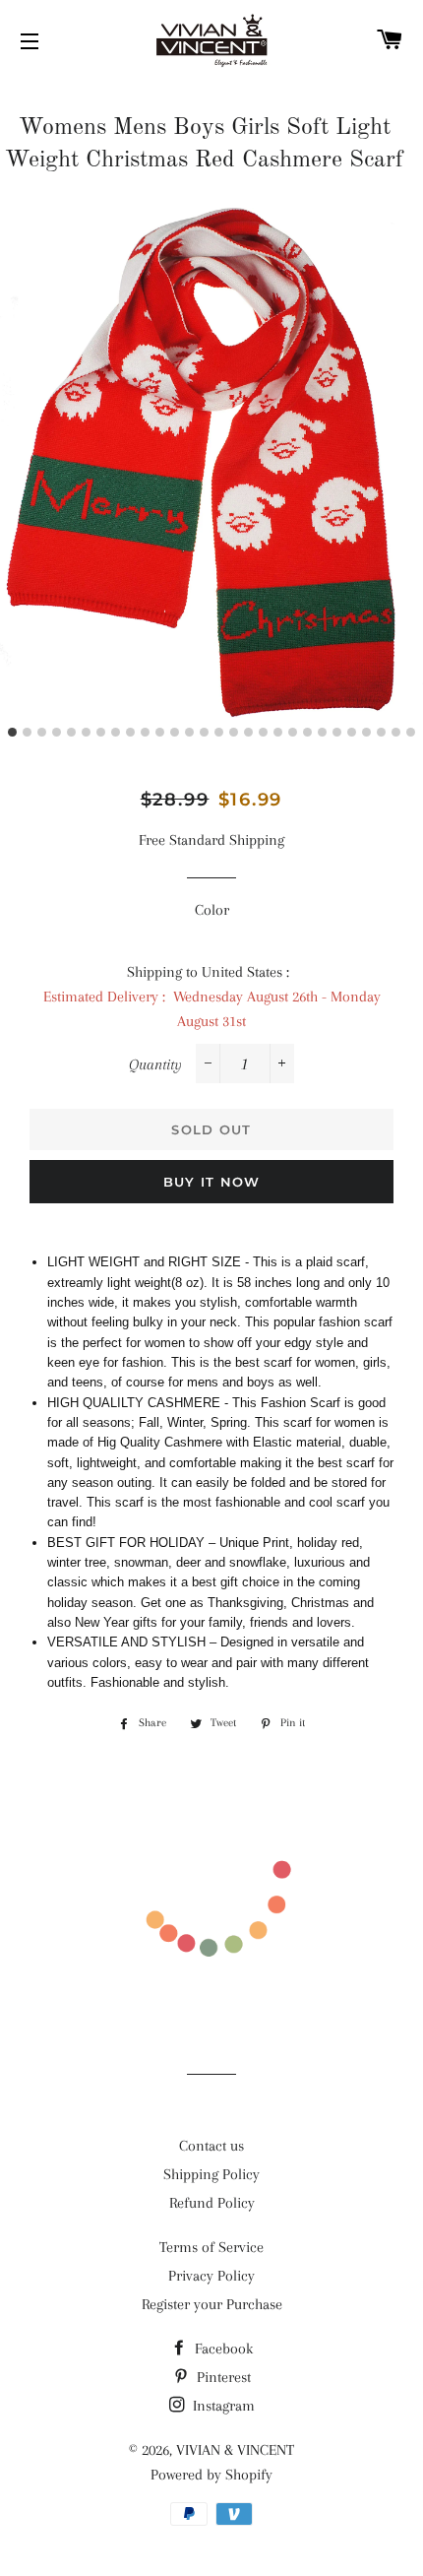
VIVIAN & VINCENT (235, 2450)
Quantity (155, 1064)
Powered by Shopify (211, 2475)
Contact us (211, 2146)
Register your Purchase (212, 2304)
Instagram (222, 2406)
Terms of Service (211, 2247)
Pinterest (222, 2377)
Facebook (222, 2349)
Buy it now (212, 1182)
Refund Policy (212, 2203)
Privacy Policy (211, 2276)
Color (212, 910)
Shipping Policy (211, 2174)
